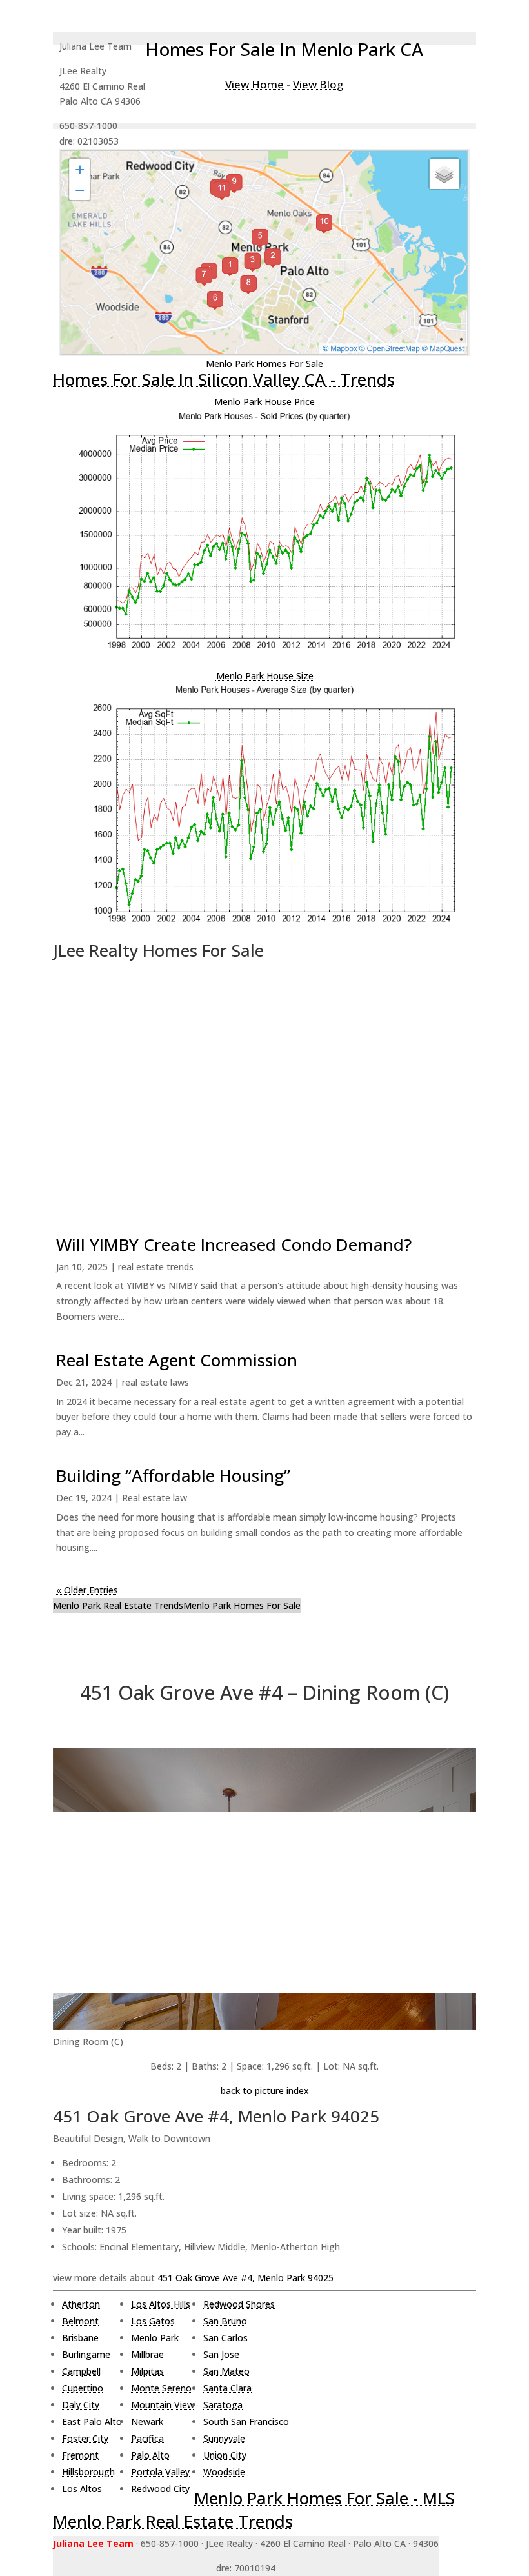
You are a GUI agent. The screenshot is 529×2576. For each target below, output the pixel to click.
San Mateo (226, 2371)
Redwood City (160, 2489)
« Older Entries (87, 1590)
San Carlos (225, 2338)
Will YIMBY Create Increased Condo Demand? (234, 1244)
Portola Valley (160, 2472)
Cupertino (83, 2388)
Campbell (81, 2371)
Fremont (80, 2455)
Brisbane (80, 2338)
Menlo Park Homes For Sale (264, 364)
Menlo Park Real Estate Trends (118, 1605)
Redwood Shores (239, 2304)
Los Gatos (153, 2321)
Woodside (224, 2472)
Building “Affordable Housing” (173, 1475)
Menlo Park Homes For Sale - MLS (324, 2498)
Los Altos (82, 2489)
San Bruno (225, 2321)
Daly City (81, 2405)
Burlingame (86, 2354)
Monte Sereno (161, 2388)
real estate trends (156, 1267)
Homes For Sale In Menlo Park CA (284, 49)
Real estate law (155, 1498)
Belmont (80, 2321)
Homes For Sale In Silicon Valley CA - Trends (224, 379)
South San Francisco (246, 2421)
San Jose (221, 2354)
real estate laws (155, 1382)
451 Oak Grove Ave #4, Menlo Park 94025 (245, 2278)
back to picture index (265, 2091)
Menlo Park (155, 2338)
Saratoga (223, 2405)
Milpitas (147, 2371)
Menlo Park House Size (265, 676)
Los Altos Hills (161, 2304)
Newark (147, 2421)
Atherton (81, 2304)
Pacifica (147, 2438)
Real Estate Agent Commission (177, 1360)
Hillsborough (88, 2472)
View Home (255, 84)
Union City (225, 2455)
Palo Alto (150, 2455)
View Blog (318, 84)
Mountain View (163, 2405)
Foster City (85, 2438)
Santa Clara (227, 2388)
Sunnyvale (224, 2438)
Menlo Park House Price (264, 402)
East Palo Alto (92, 2421)
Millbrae (147, 2354)
